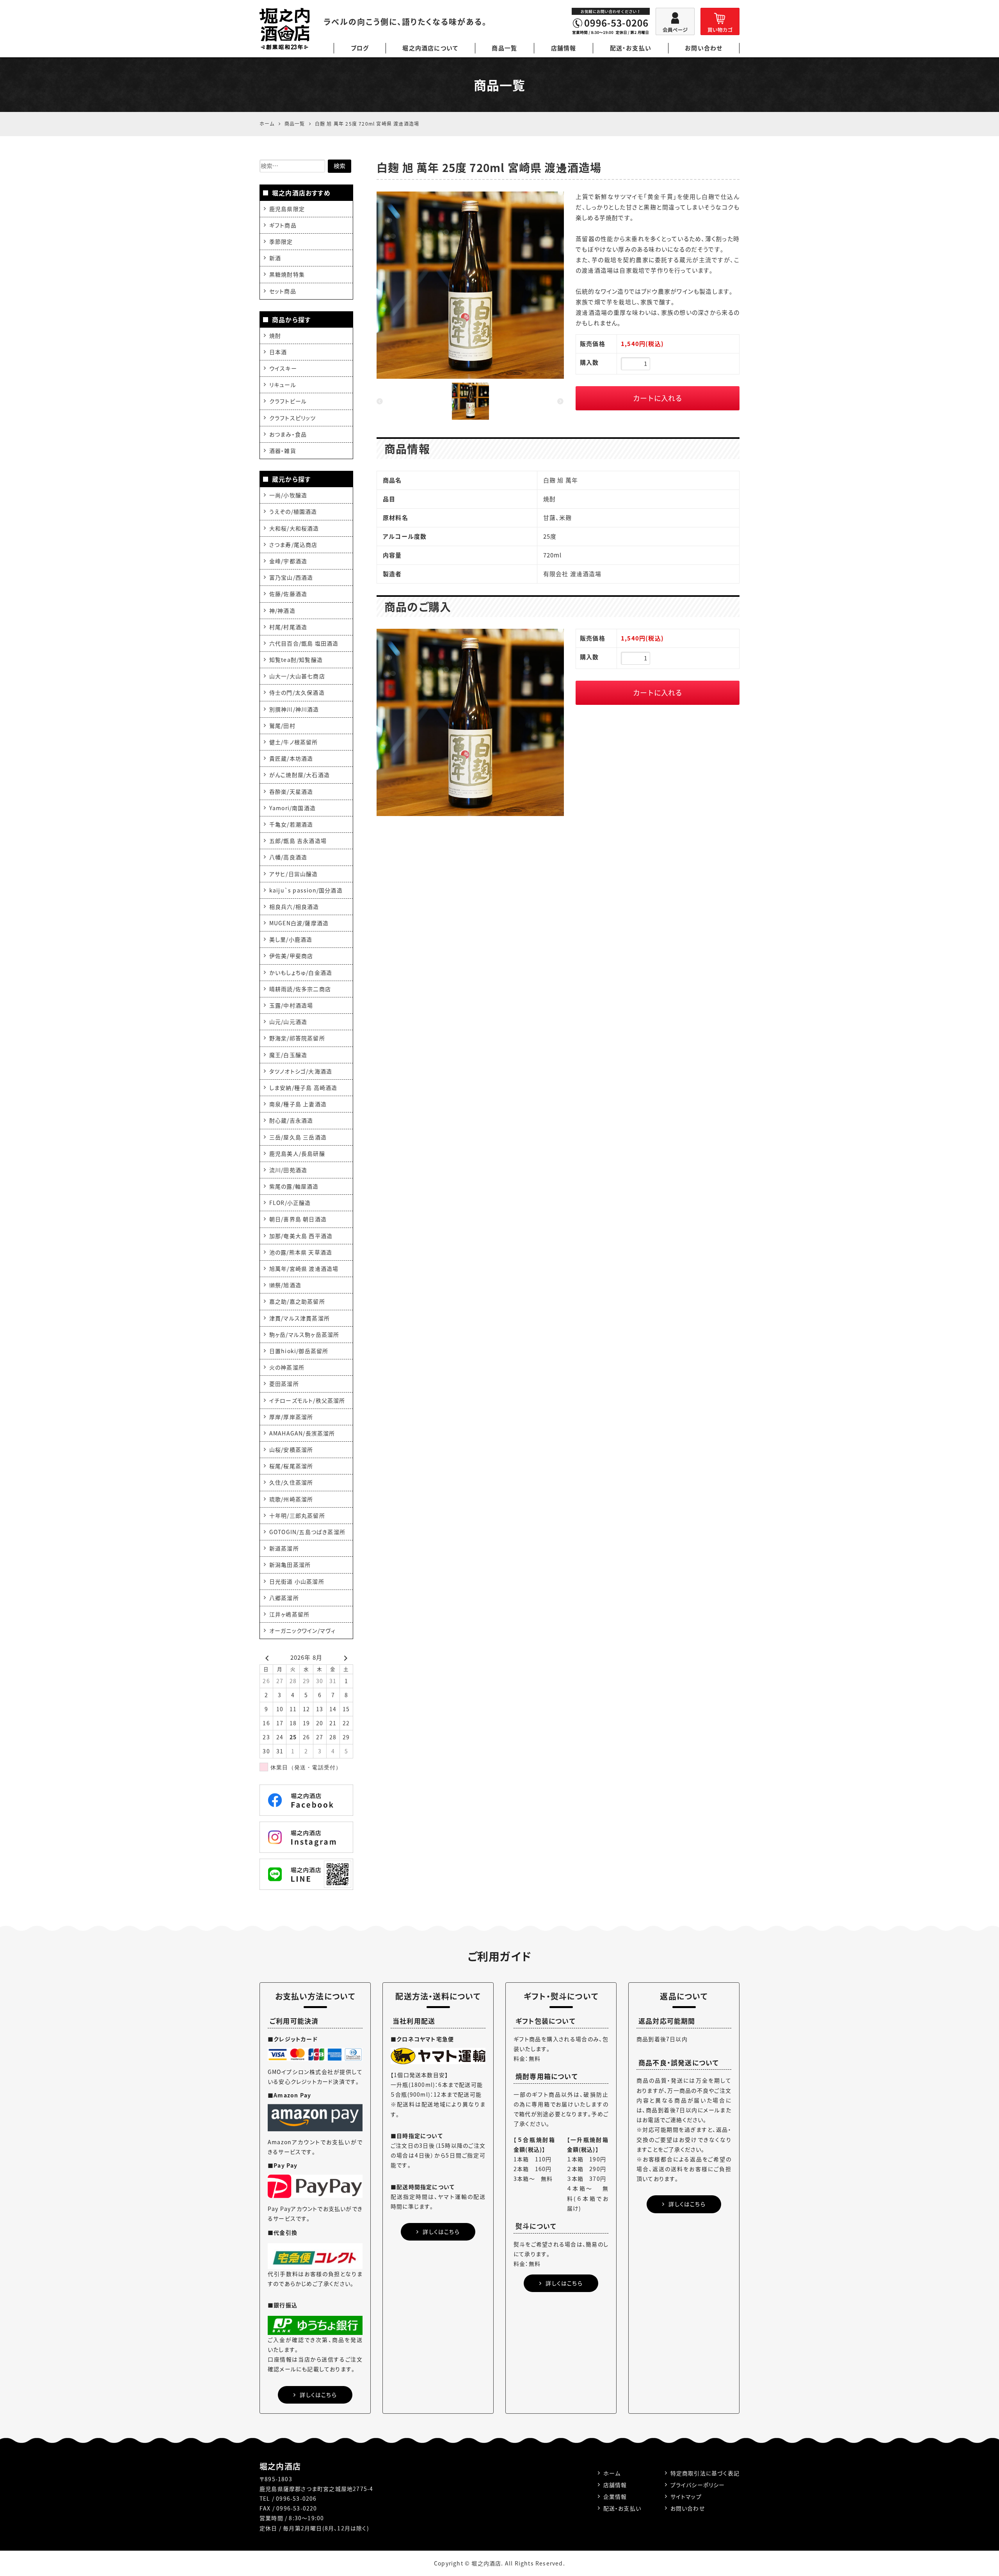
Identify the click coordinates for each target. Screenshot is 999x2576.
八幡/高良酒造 (288, 857)
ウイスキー (283, 368)
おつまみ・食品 (288, 434)
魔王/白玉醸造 (288, 1055)
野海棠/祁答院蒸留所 (297, 1038)
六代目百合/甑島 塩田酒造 (304, 643)
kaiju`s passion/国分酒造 (306, 890)
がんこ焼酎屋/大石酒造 (300, 775)
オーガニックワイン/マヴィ (303, 1630)
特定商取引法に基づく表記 (705, 2473)
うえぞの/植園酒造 (293, 511)
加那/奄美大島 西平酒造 (301, 1236)
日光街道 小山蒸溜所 (297, 1581)
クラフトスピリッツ (293, 418)
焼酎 (275, 335)
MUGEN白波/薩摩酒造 (299, 923)
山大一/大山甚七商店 (297, 676)
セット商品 (283, 291)
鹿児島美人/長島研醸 (297, 1153)
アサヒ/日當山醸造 (294, 874)
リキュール (283, 385)
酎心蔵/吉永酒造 (291, 1120)
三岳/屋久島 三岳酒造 (298, 1137)
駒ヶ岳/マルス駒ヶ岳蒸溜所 (304, 1334)
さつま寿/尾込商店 (293, 545)
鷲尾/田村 (282, 726)
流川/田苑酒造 (288, 1170)
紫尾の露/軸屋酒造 (294, 1186)
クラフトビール (288, 401)
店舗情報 (564, 48)
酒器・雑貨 (283, 451)
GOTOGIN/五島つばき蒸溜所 (307, 1532)
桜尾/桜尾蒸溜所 (291, 1466)
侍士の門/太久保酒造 (297, 692)
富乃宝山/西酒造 (291, 577)
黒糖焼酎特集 (287, 274)
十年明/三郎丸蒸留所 (297, 1515)
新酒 (275, 258)
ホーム (612, 2473)
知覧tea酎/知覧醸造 (296, 660)
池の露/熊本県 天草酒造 (301, 1252)
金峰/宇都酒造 (288, 561)
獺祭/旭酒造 (285, 1285)
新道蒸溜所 (284, 1548)
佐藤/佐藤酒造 (288, 594)
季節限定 (281, 241)
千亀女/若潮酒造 (291, 824)
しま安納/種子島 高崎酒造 (303, 1088)
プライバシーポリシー (698, 2485)
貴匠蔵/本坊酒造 (291, 758)
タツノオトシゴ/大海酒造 (301, 1071)
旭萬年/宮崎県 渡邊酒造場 (304, 1268)
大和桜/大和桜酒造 (294, 528)
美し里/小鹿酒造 (291, 939)
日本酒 (278, 352)
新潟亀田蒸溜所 (290, 1565)
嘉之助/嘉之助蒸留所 (297, 1301)
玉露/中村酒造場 (291, 1005)
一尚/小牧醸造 (288, 495)
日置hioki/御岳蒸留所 (299, 1351)
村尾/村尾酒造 (288, 627)
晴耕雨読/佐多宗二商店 (300, 989)
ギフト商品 (283, 225)
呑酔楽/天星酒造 (291, 791)
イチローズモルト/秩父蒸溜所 (307, 1400)
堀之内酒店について (430, 48)
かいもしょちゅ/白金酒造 (301, 972)
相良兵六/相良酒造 (294, 907)
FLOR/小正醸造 (290, 1203)
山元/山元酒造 (288, 1022)
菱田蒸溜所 (284, 1384)
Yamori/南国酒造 (292, 808)
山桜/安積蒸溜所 (291, 1449)
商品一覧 (504, 48)
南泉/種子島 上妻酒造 (298, 1104)
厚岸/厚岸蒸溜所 (291, 1417)
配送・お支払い (631, 48)
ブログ (360, 48)
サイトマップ (686, 2496)
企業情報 (615, 2496)
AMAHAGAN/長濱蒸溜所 (302, 1433)
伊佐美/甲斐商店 (291, 956)
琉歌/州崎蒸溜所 (291, 1499)
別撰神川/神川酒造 (294, 709)
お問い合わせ (704, 48)
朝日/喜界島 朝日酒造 (298, 1219)
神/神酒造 (282, 610)
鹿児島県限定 (287, 209)
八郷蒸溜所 (284, 1598)
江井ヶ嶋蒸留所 (289, 1614)
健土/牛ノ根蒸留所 (294, 742)
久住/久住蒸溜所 (291, 1482)
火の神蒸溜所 (287, 1367)
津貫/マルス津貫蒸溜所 (300, 1318)
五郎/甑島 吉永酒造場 (298, 841)
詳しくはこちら (318, 2395)
